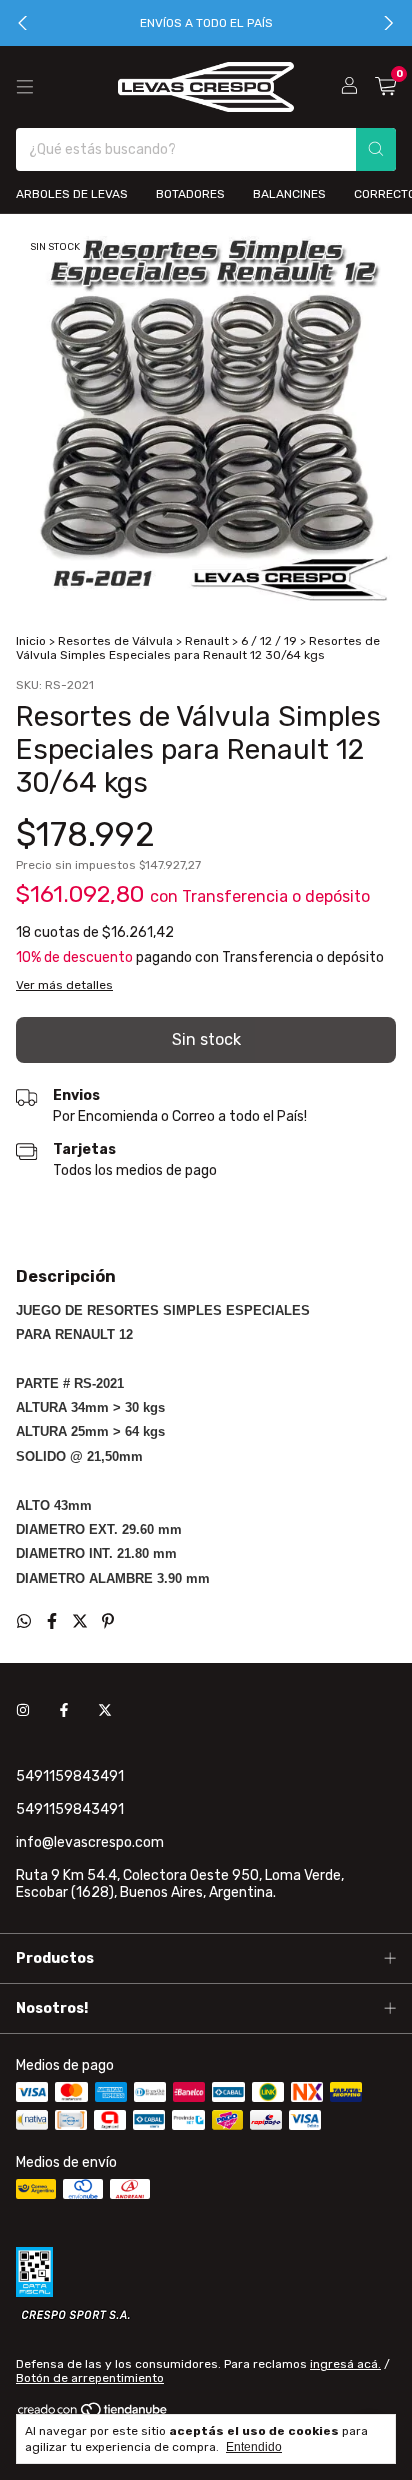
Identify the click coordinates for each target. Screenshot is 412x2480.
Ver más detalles (64, 985)
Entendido (254, 2447)
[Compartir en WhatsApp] (26, 1621)
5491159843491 (70, 1776)
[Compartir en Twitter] (82, 1621)
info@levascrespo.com (90, 1842)
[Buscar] (376, 149)
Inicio (31, 641)
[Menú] (25, 87)
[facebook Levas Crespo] (64, 1711)
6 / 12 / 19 (269, 641)
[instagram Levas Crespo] (23, 1711)
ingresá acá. (345, 2364)
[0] (385, 87)
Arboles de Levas (72, 194)
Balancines (289, 194)
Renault (207, 641)
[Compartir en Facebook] (54, 1621)
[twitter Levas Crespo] (105, 1711)
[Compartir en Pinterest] (108, 1621)
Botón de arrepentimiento (90, 2378)
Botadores (190, 194)
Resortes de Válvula (115, 641)
